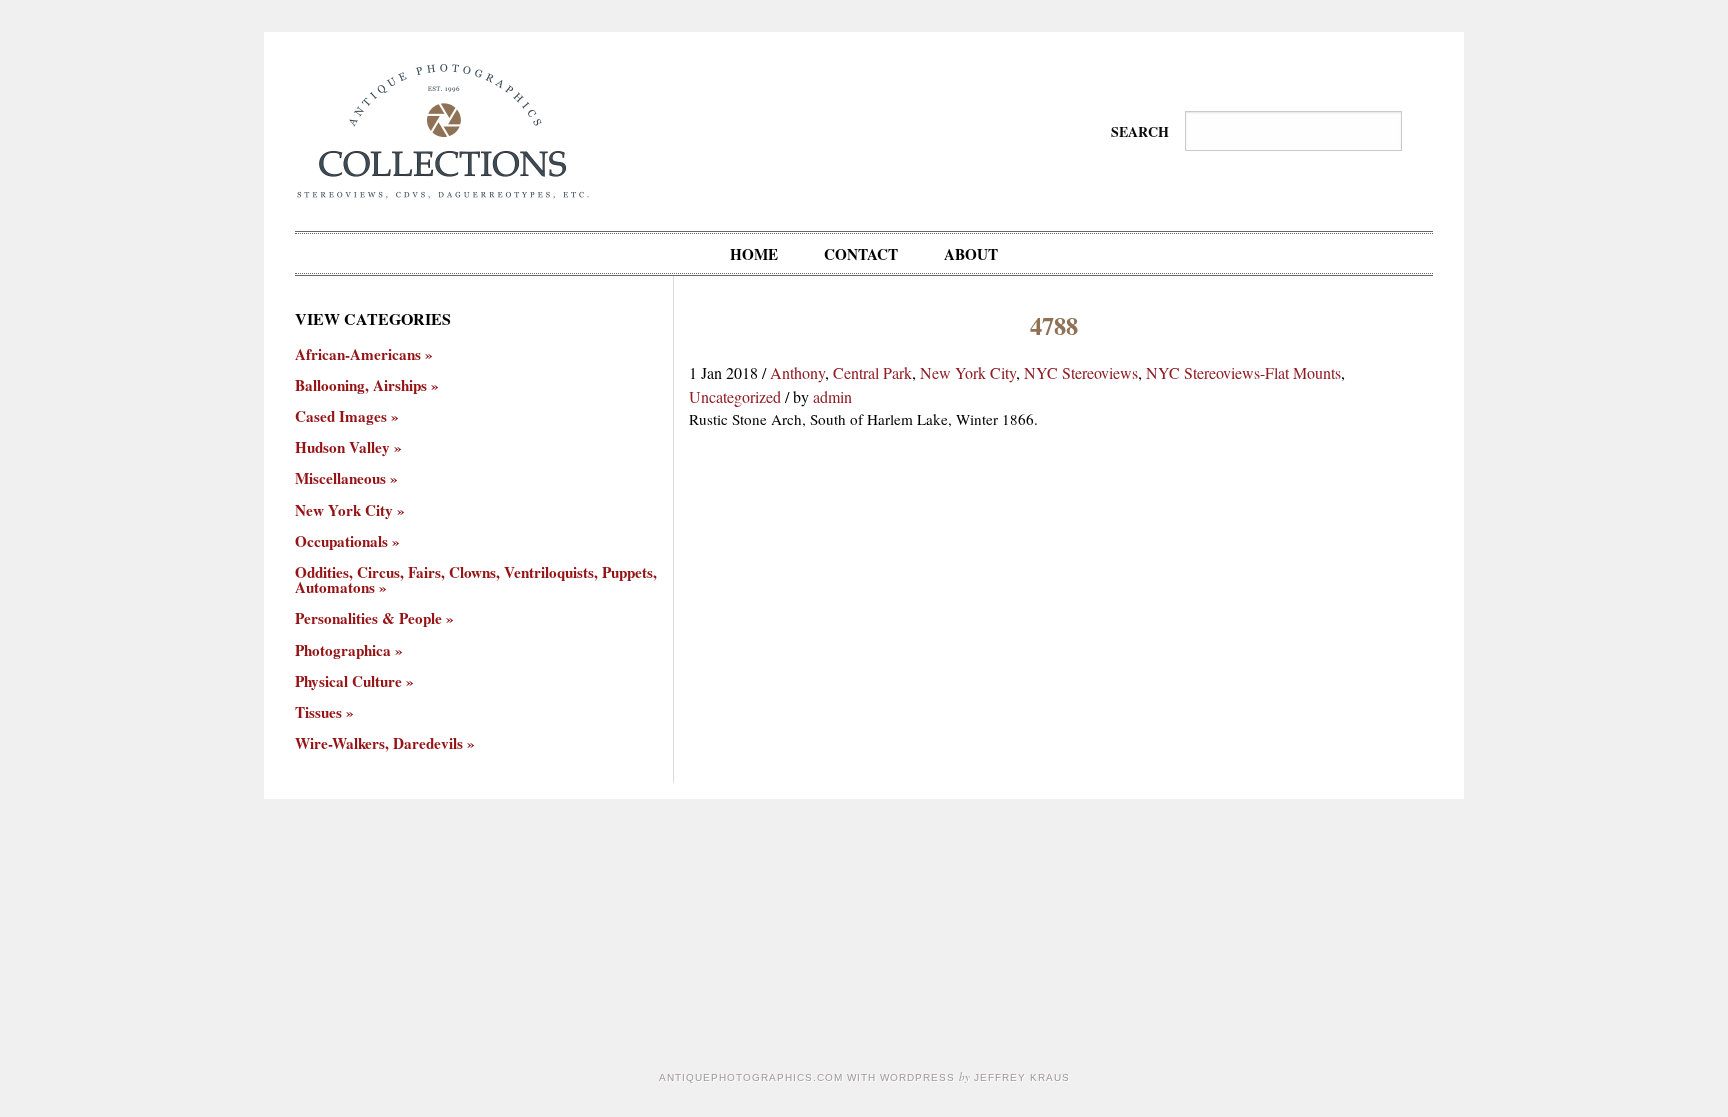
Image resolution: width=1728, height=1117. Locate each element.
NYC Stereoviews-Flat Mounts (1243, 372)
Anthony (797, 372)
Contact (861, 254)
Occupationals (341, 541)
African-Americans (358, 354)
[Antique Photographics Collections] (442, 128)
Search (1140, 131)
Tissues (318, 712)
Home (754, 254)
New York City (968, 372)
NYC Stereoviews (1081, 372)
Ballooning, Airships (361, 385)
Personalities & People (368, 618)
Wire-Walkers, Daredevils (379, 743)
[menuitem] (754, 253)
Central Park (872, 372)
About (971, 254)
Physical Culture (348, 681)
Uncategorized (735, 396)
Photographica (343, 650)
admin (832, 396)
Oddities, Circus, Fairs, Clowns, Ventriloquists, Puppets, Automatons (476, 580)
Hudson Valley (342, 447)
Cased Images (341, 416)
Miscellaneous (340, 478)
